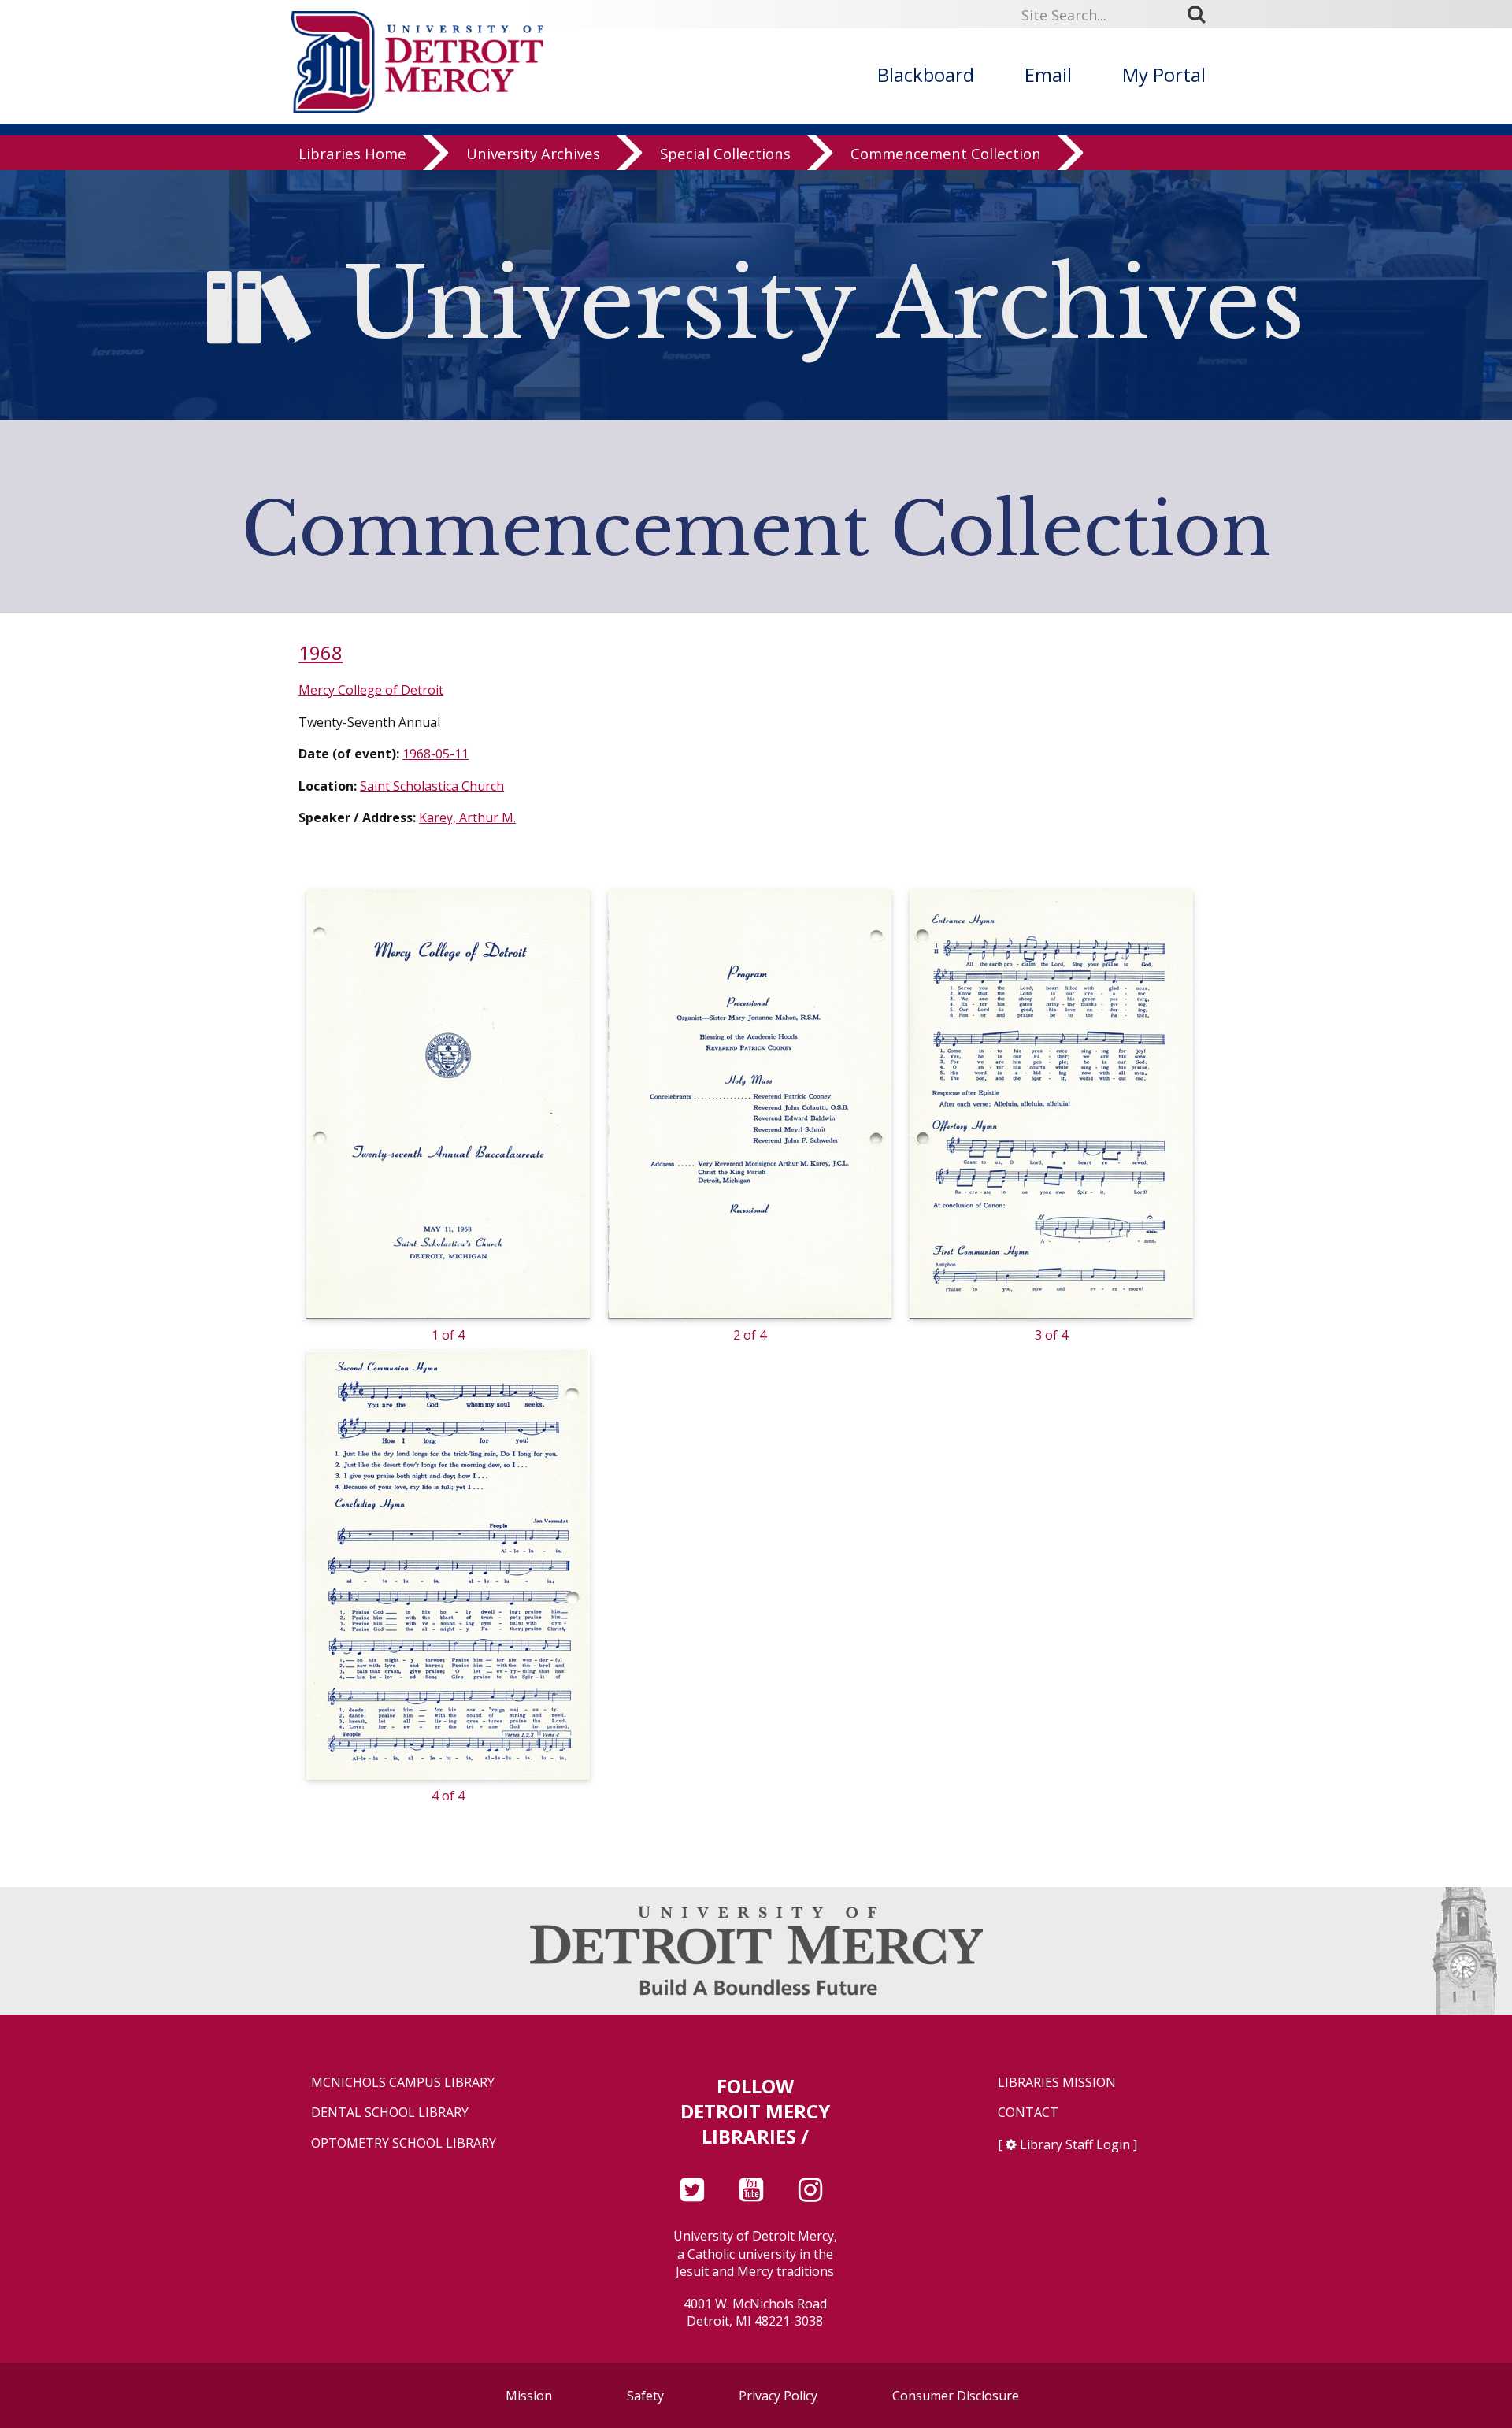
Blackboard (926, 74)
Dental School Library (390, 2113)
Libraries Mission (1057, 2083)
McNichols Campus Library (403, 2083)
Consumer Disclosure (956, 2396)
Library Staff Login (1075, 2144)
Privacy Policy (778, 2396)
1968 (321, 652)
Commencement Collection (946, 153)
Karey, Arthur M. (467, 817)
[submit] (1202, 14)
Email (1048, 74)
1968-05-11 (435, 754)
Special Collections (725, 153)
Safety (645, 2396)
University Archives (533, 153)
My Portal (1164, 74)
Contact (1028, 2113)
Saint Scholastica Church (432, 786)
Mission (529, 2396)
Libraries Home (352, 153)
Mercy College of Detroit (371, 690)
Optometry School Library (404, 2143)
